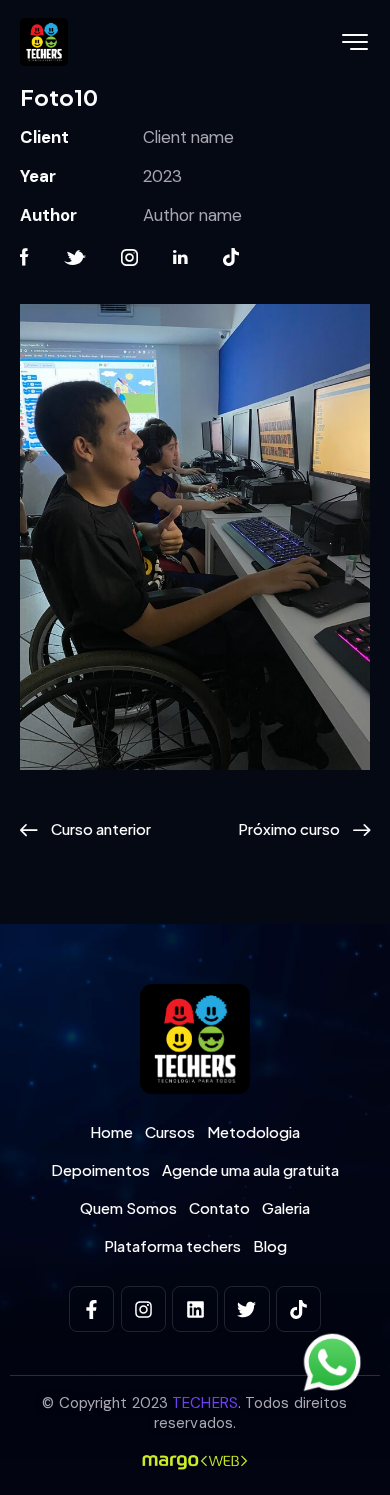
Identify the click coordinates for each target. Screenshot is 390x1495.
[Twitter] (247, 1309)
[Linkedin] (195, 1309)
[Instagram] (144, 1309)
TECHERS (205, 1403)
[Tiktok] (299, 1309)
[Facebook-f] (92, 1309)
